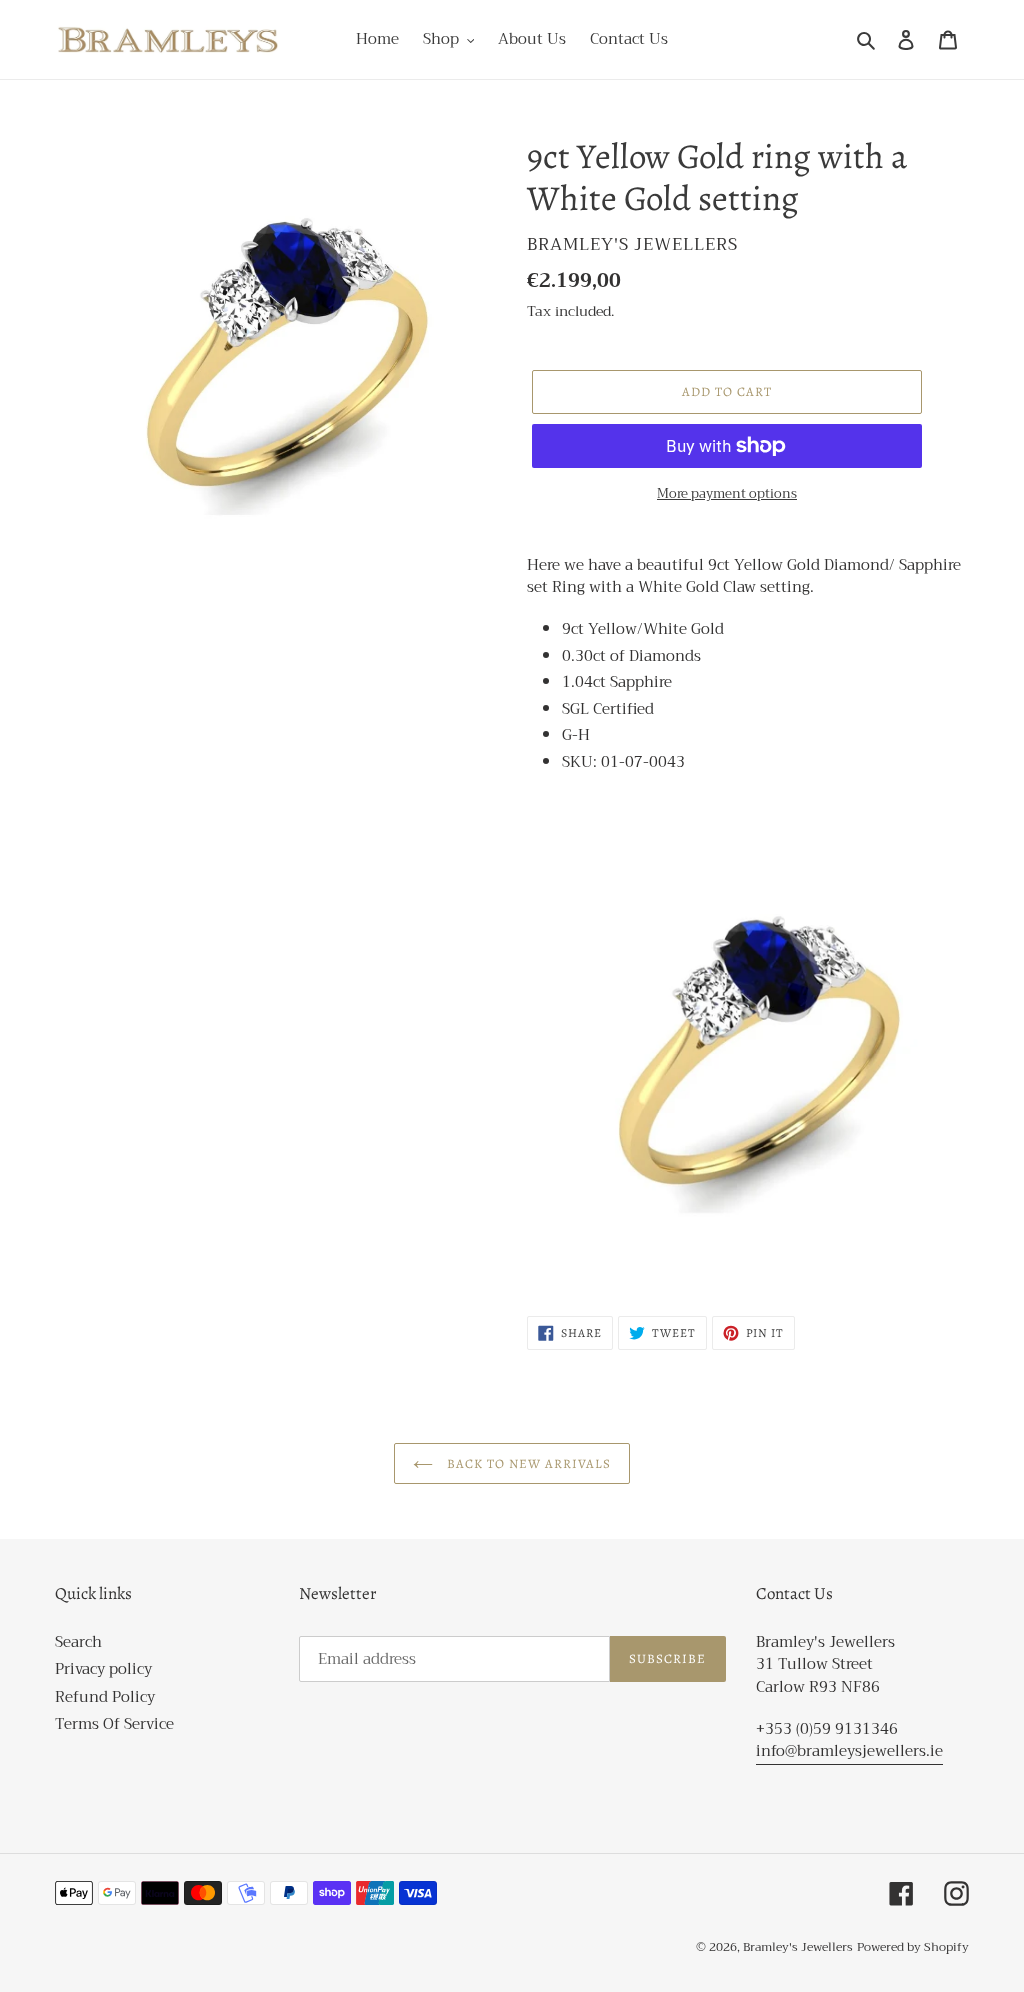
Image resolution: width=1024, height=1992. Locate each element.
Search (78, 1642)
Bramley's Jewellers (798, 1947)
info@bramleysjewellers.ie (849, 1751)
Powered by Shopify (913, 1947)
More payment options (727, 494)
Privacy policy (103, 1669)
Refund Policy (105, 1697)
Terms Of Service (114, 1724)
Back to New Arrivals (527, 1463)
